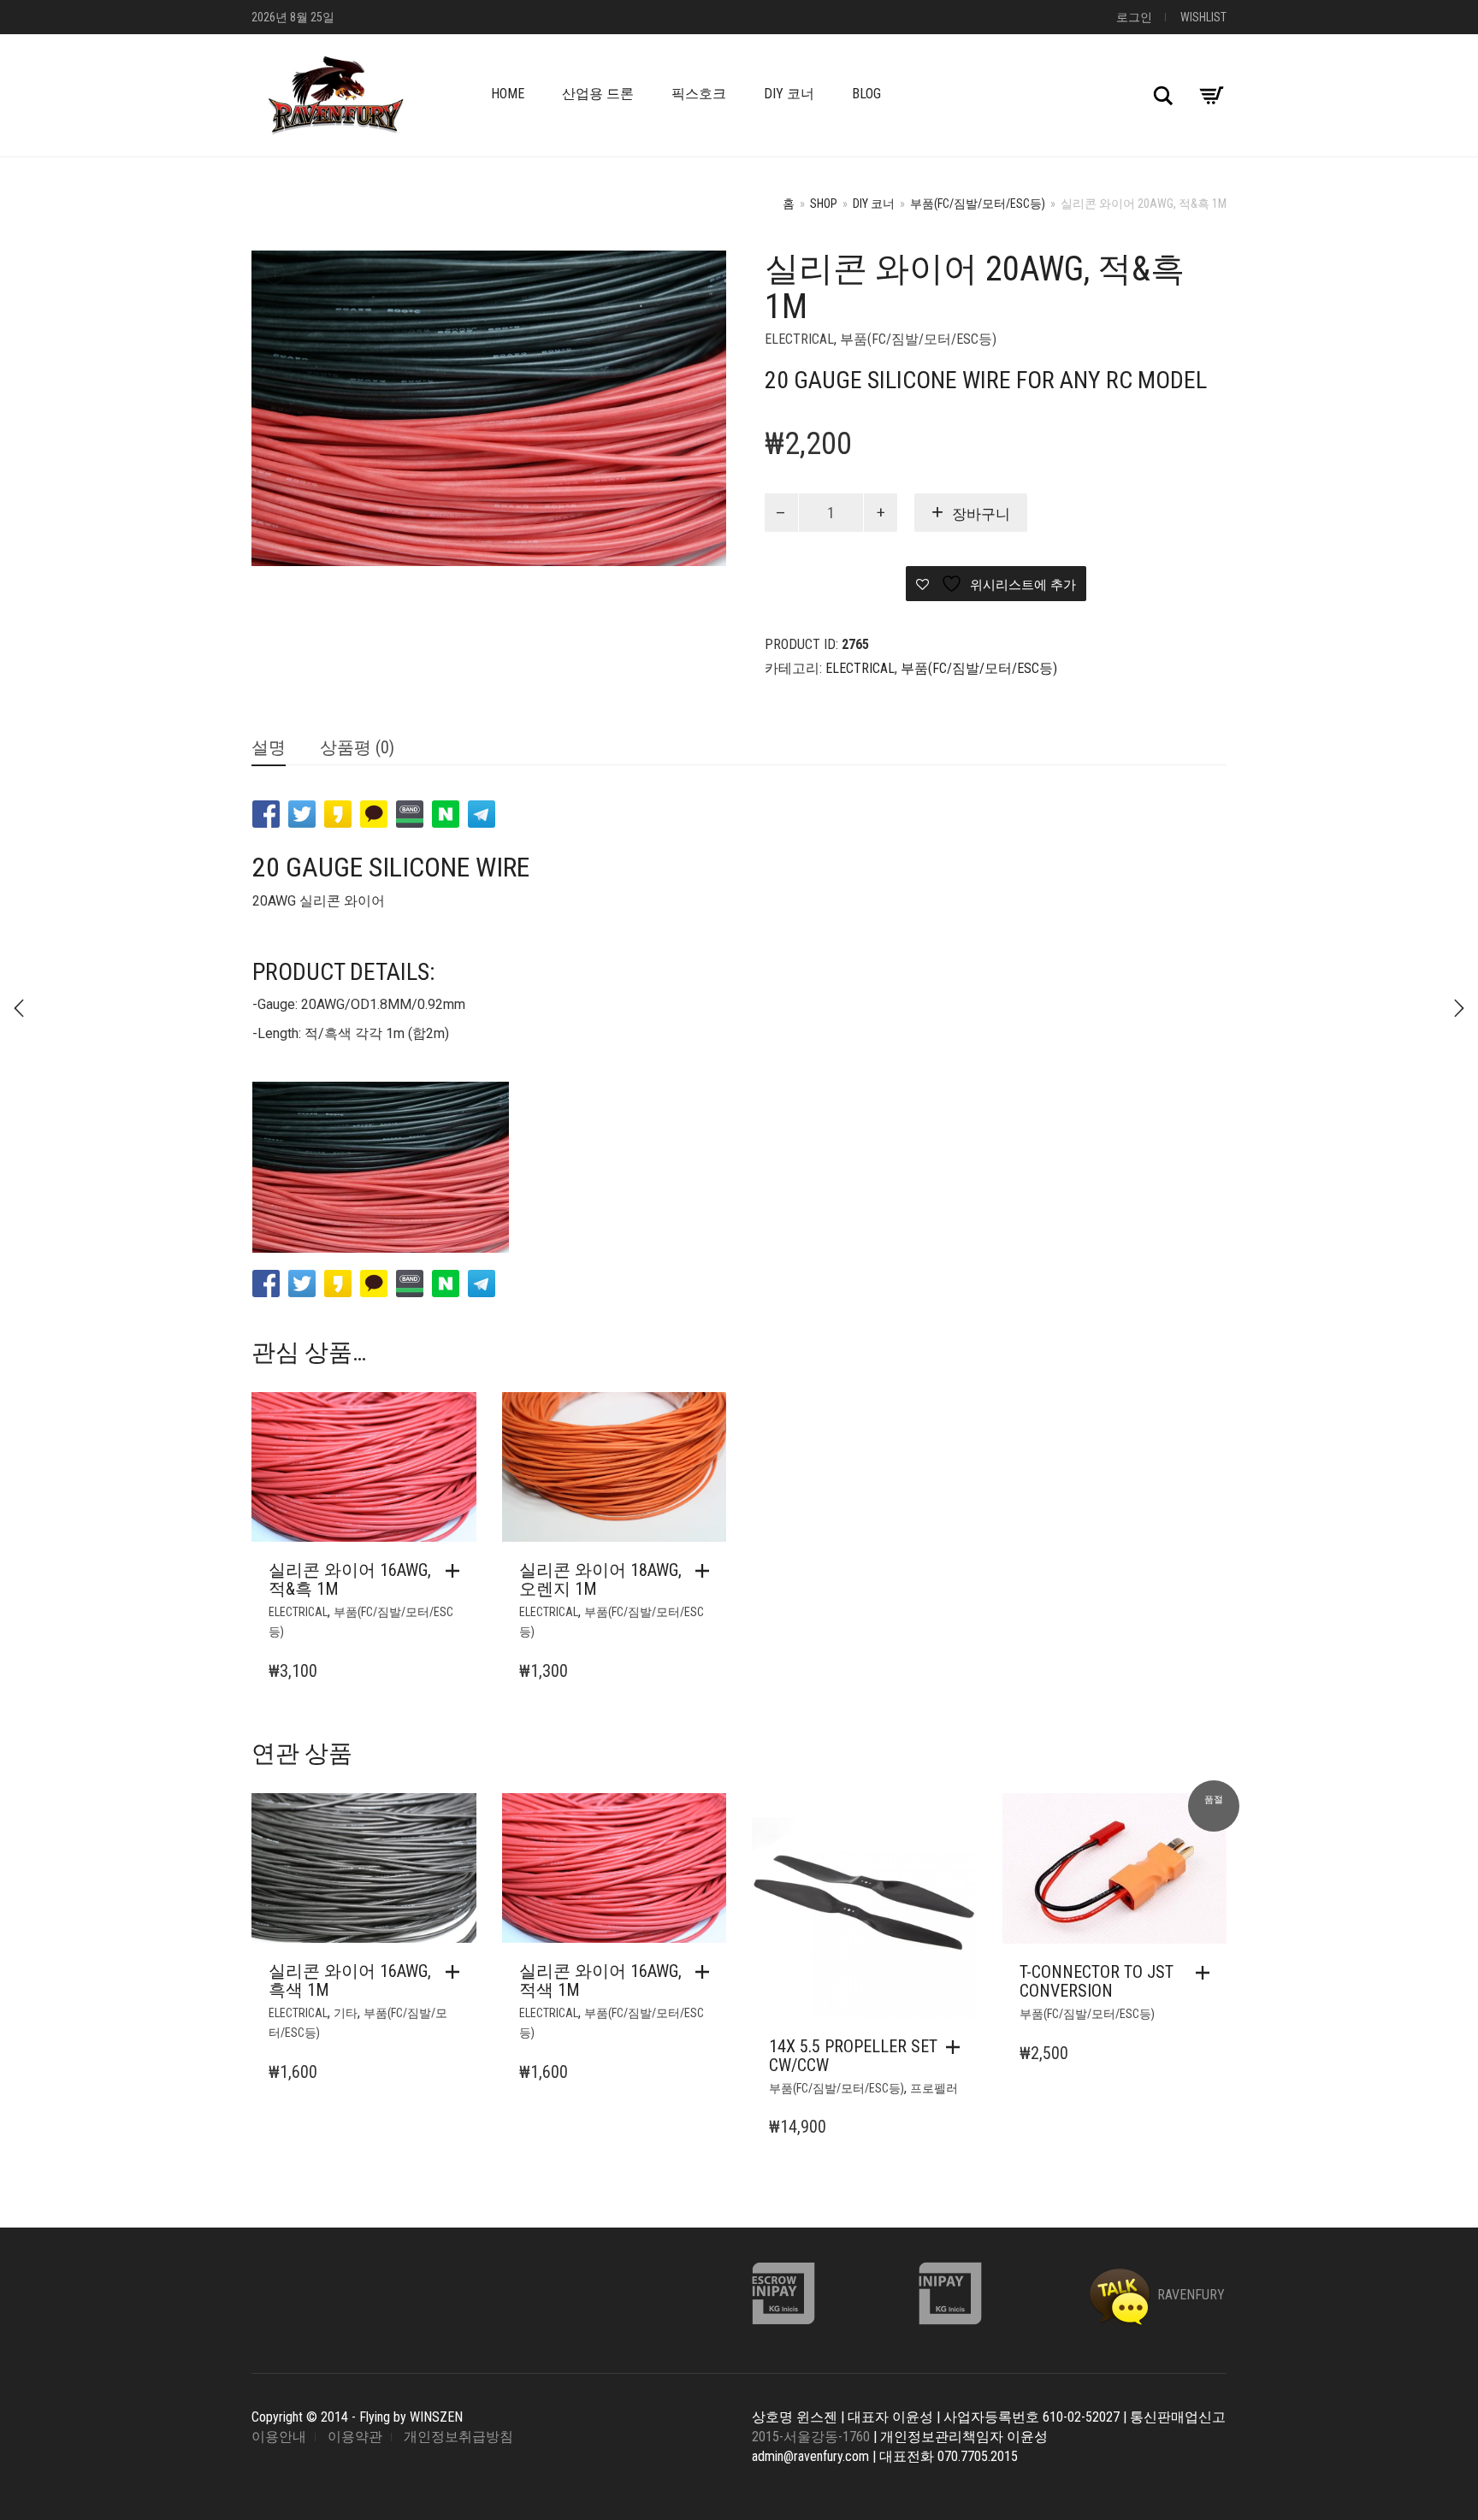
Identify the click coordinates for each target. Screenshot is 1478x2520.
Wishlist (1203, 17)
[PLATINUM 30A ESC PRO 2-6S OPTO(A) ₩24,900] (1459, 1008)
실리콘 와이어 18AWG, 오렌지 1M (600, 1579)
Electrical (799, 339)
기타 (346, 2013)
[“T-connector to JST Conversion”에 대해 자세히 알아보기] (1207, 1973)
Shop (824, 204)
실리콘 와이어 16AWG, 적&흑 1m (350, 1579)
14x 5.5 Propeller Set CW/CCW (853, 2056)
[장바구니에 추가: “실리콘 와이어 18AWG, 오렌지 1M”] (706, 1571)
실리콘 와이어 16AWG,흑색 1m (350, 1980)
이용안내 (279, 2437)
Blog (866, 94)
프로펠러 (934, 2088)
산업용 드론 (598, 94)
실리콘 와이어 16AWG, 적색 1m (600, 1980)
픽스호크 (699, 94)
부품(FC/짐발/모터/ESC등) (978, 204)
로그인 (1134, 17)
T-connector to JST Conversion (1097, 1981)
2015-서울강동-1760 (811, 2437)
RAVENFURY (1189, 2295)
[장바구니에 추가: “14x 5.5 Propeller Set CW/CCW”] (957, 2047)
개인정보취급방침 (458, 2437)
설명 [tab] (269, 747)
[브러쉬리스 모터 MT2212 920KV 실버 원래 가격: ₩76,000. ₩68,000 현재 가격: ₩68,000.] (19, 1008)
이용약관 (355, 2437)
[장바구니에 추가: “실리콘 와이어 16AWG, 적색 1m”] (706, 1972)
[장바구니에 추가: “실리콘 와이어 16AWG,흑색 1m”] (457, 1972)
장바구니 (981, 514)
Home (508, 94)
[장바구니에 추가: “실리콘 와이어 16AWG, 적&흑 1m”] (457, 1571)
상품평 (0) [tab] (357, 747)
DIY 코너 (789, 94)
